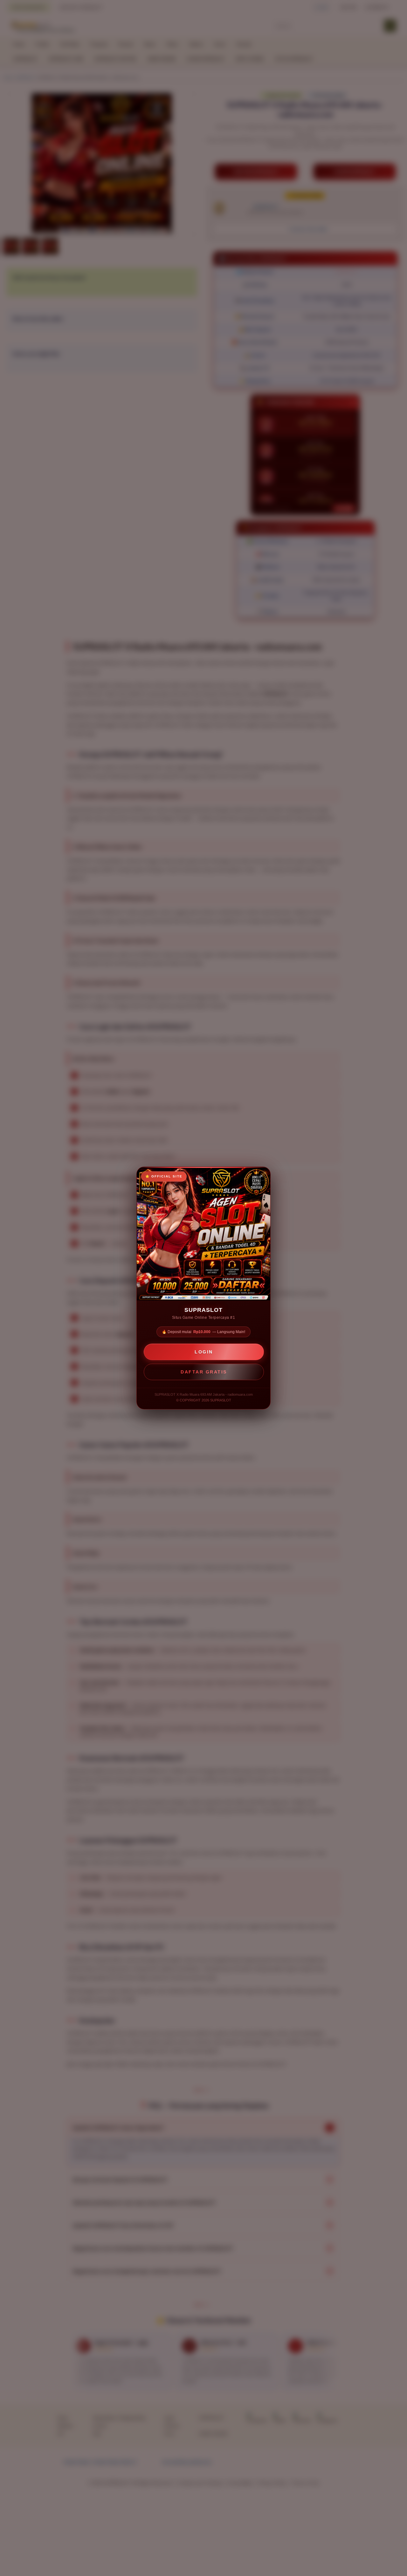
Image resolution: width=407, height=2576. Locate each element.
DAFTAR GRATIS (204, 1372)
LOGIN (204, 1352)
